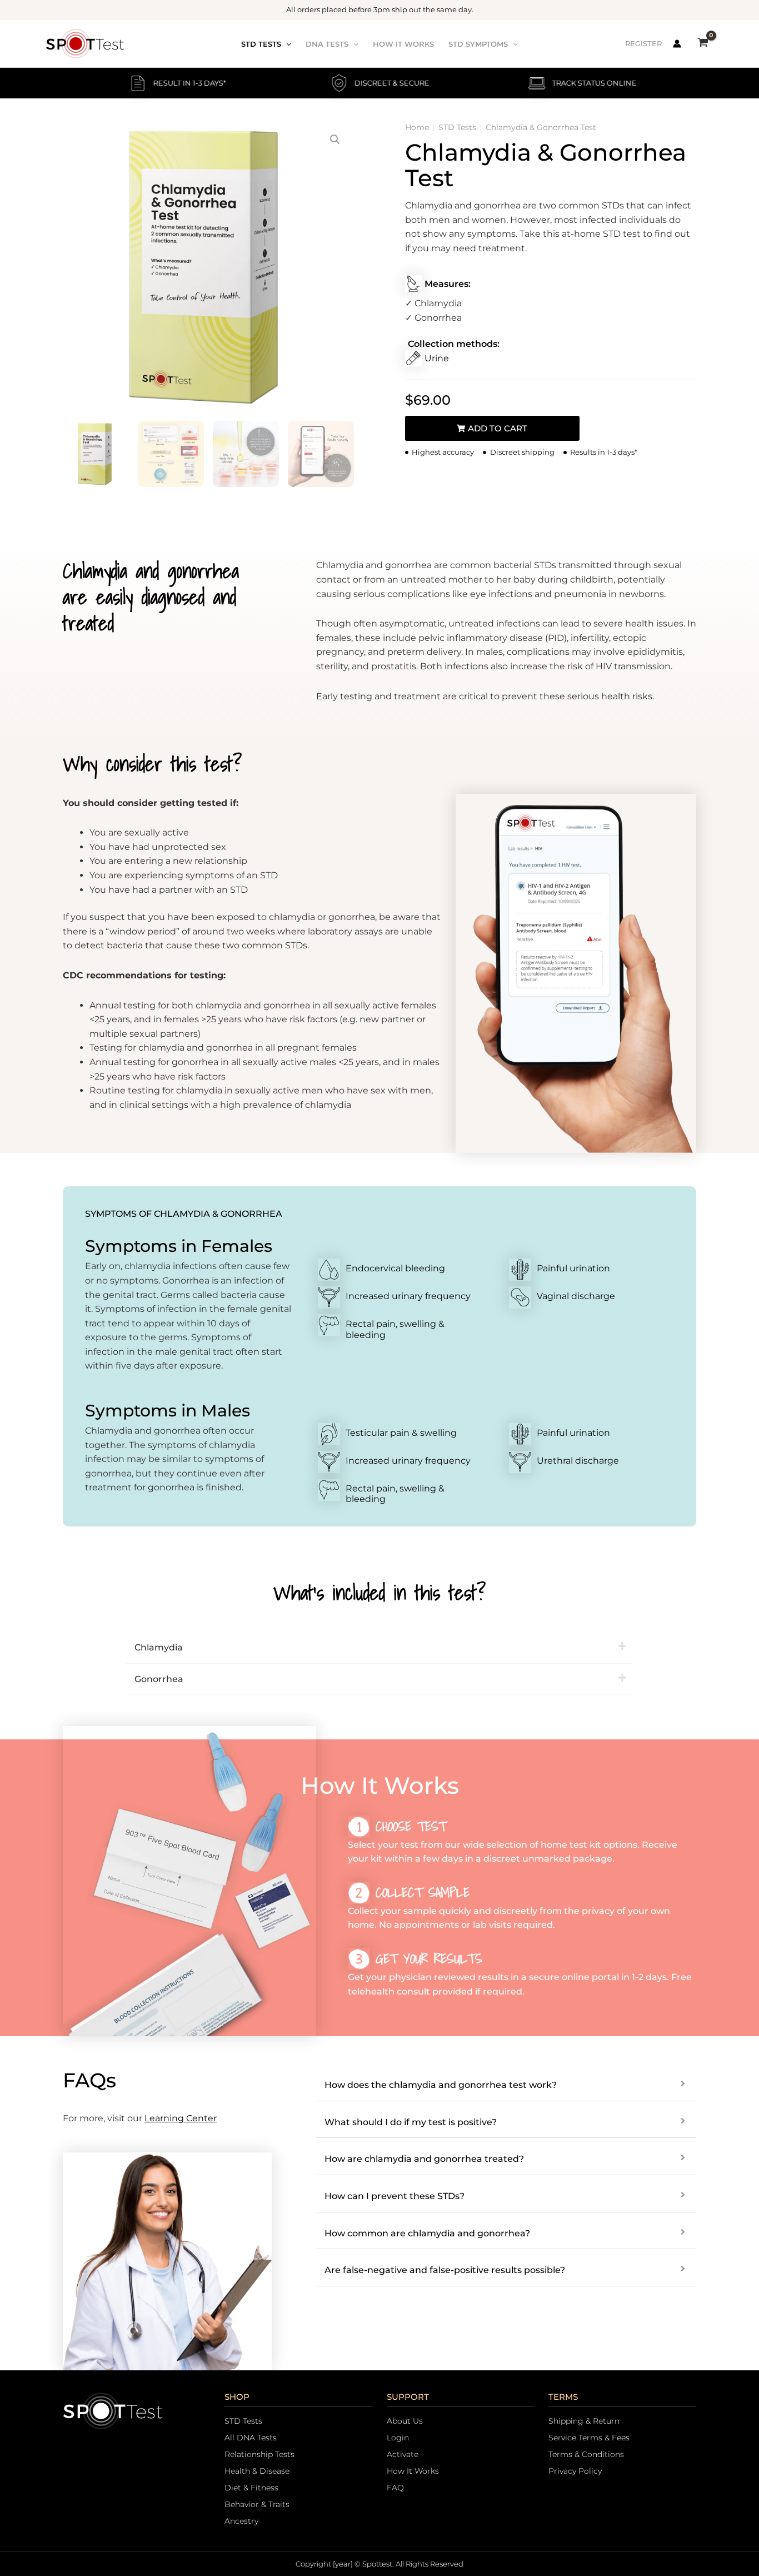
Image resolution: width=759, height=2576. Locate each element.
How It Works (403, 44)
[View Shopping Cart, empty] (703, 44)
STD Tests (261, 44)
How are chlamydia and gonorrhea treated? (424, 2159)
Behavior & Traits (257, 2504)
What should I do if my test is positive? (411, 2122)
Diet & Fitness (251, 2488)
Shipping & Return (584, 2421)
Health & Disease (257, 2471)
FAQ (395, 2488)
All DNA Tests (251, 2438)
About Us (405, 2421)
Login (398, 2438)
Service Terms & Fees (589, 2438)
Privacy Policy (575, 2471)
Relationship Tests (259, 2454)
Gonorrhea (159, 1679)
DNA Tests (327, 44)
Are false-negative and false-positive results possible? (445, 2270)
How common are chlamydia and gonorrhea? (427, 2233)
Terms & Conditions (586, 2454)
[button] (286, 44)
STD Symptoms (478, 44)
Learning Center (181, 2118)
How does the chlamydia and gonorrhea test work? (441, 2085)
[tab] (379, 1648)
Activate (403, 2454)
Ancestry (241, 2521)
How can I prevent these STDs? (395, 2196)
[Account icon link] (677, 44)
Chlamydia (159, 1647)
